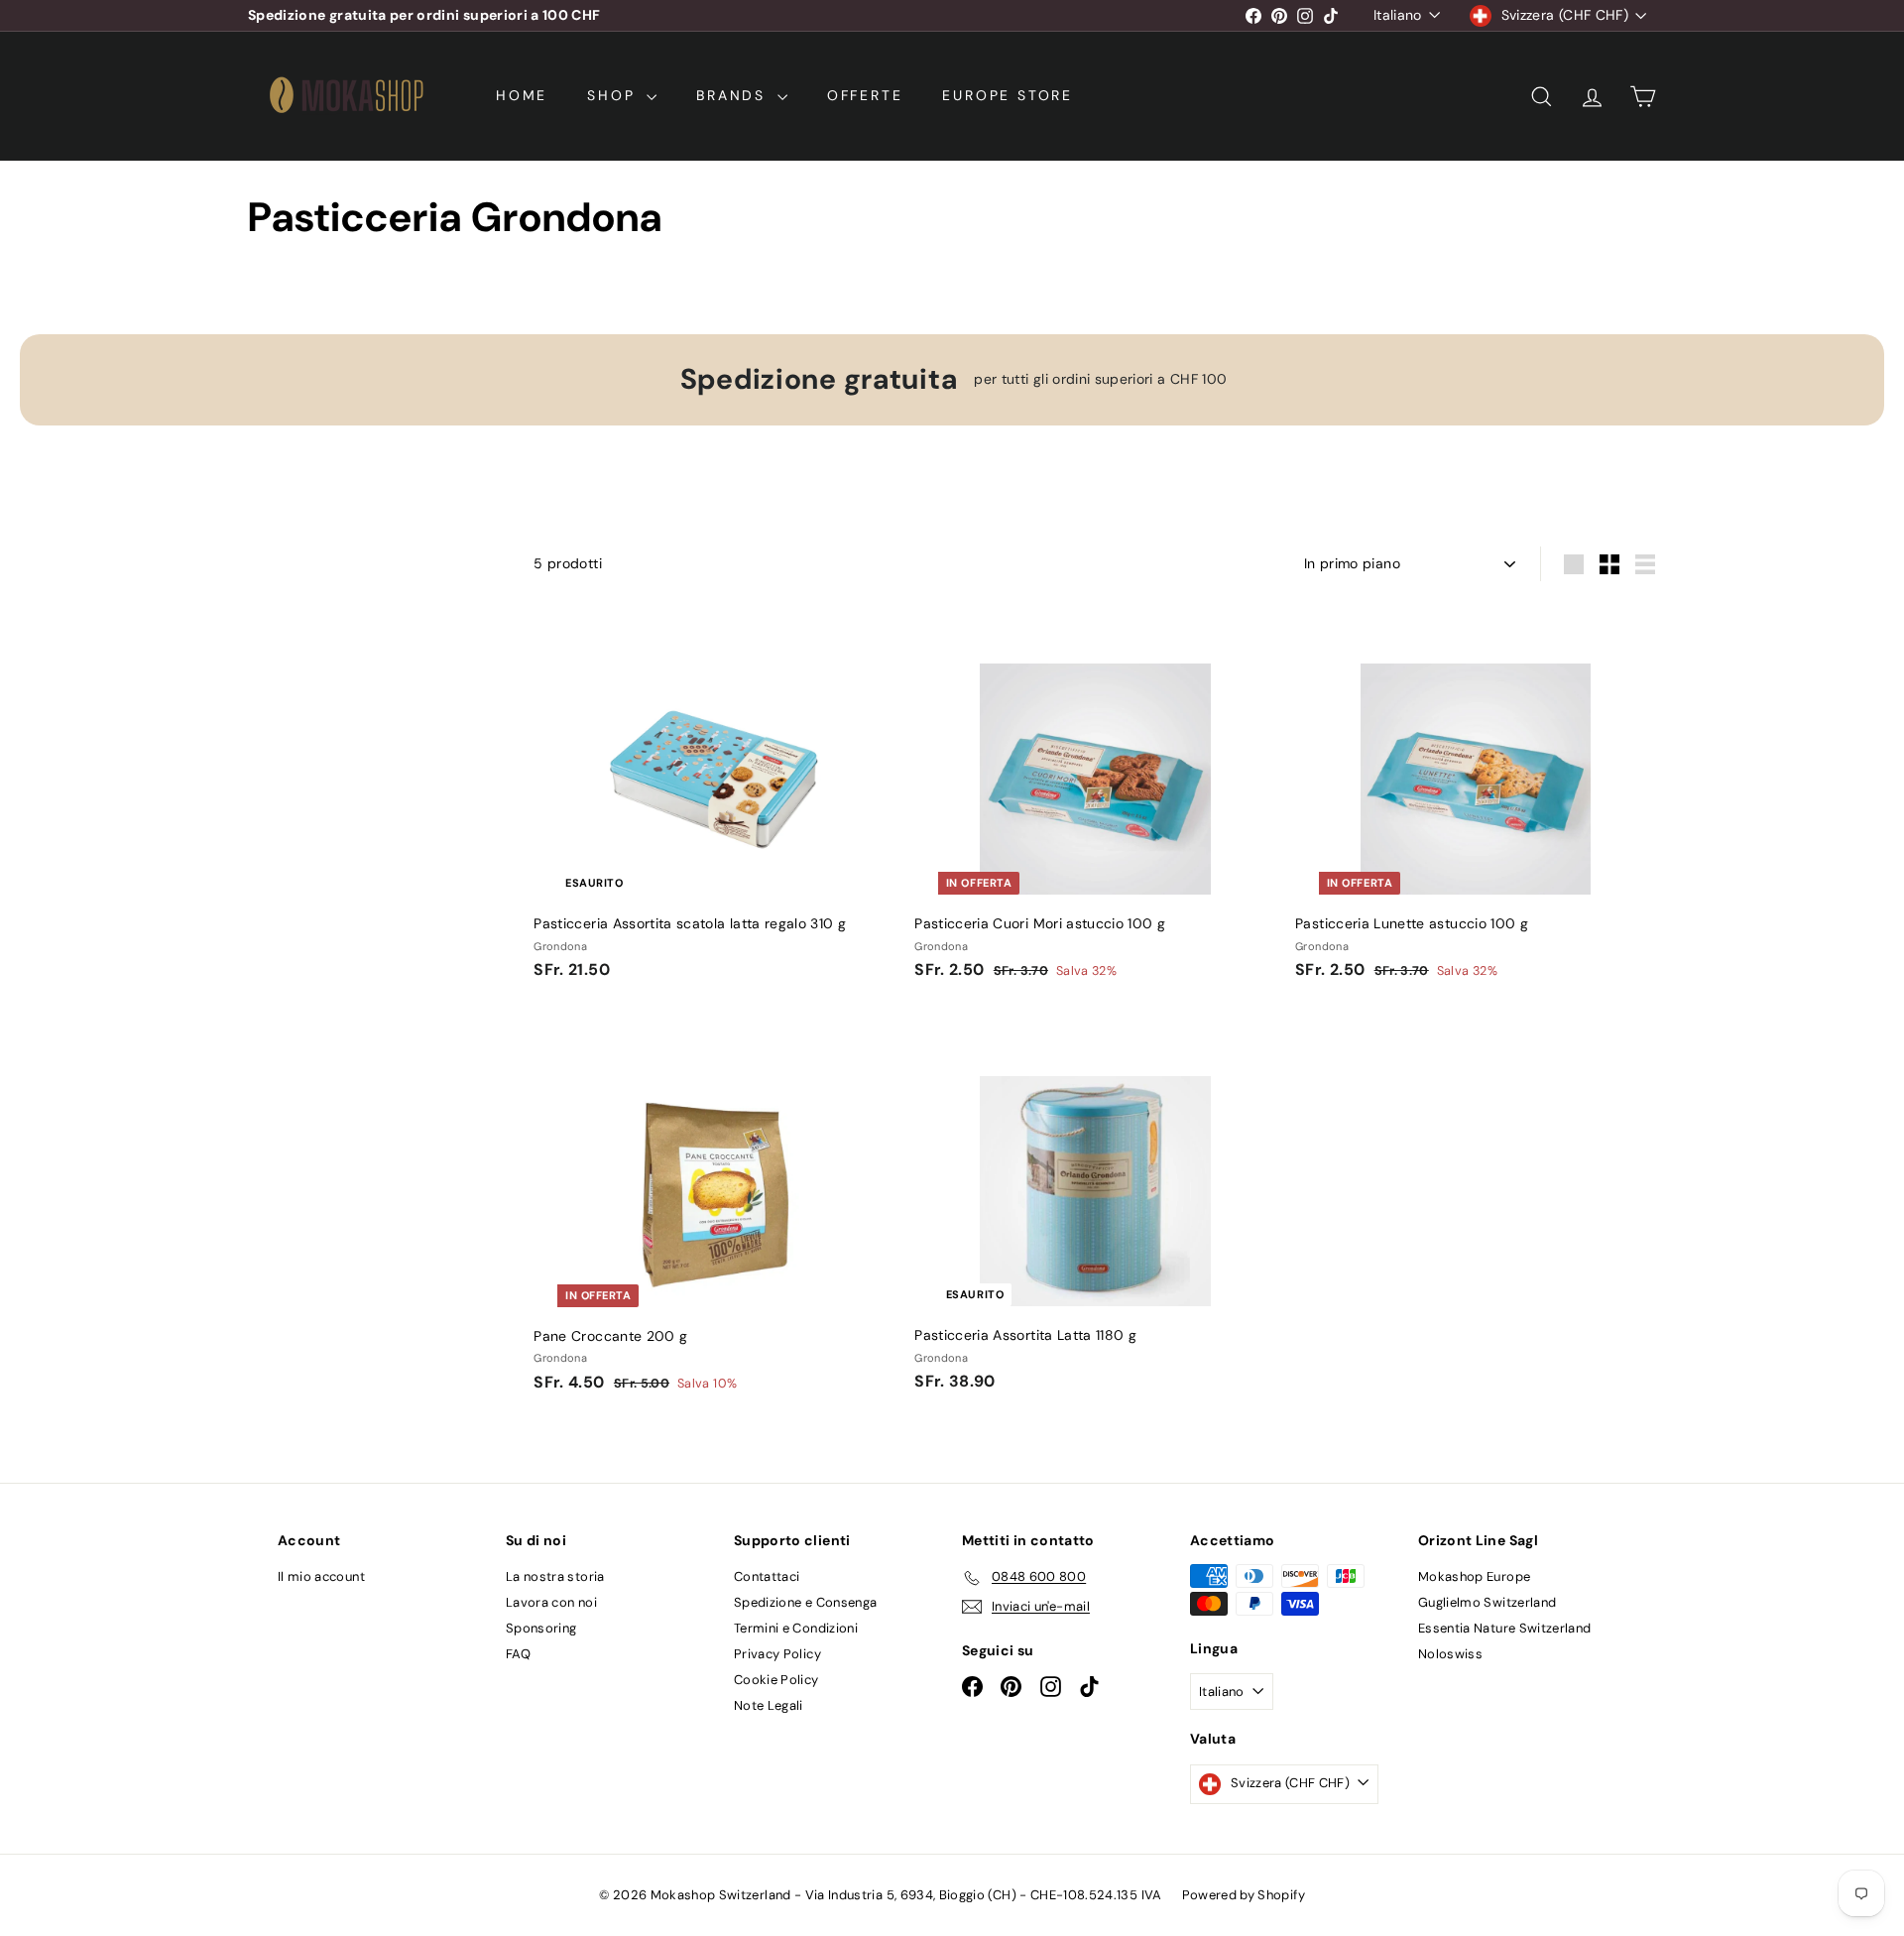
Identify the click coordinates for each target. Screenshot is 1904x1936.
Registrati (1103, 993)
